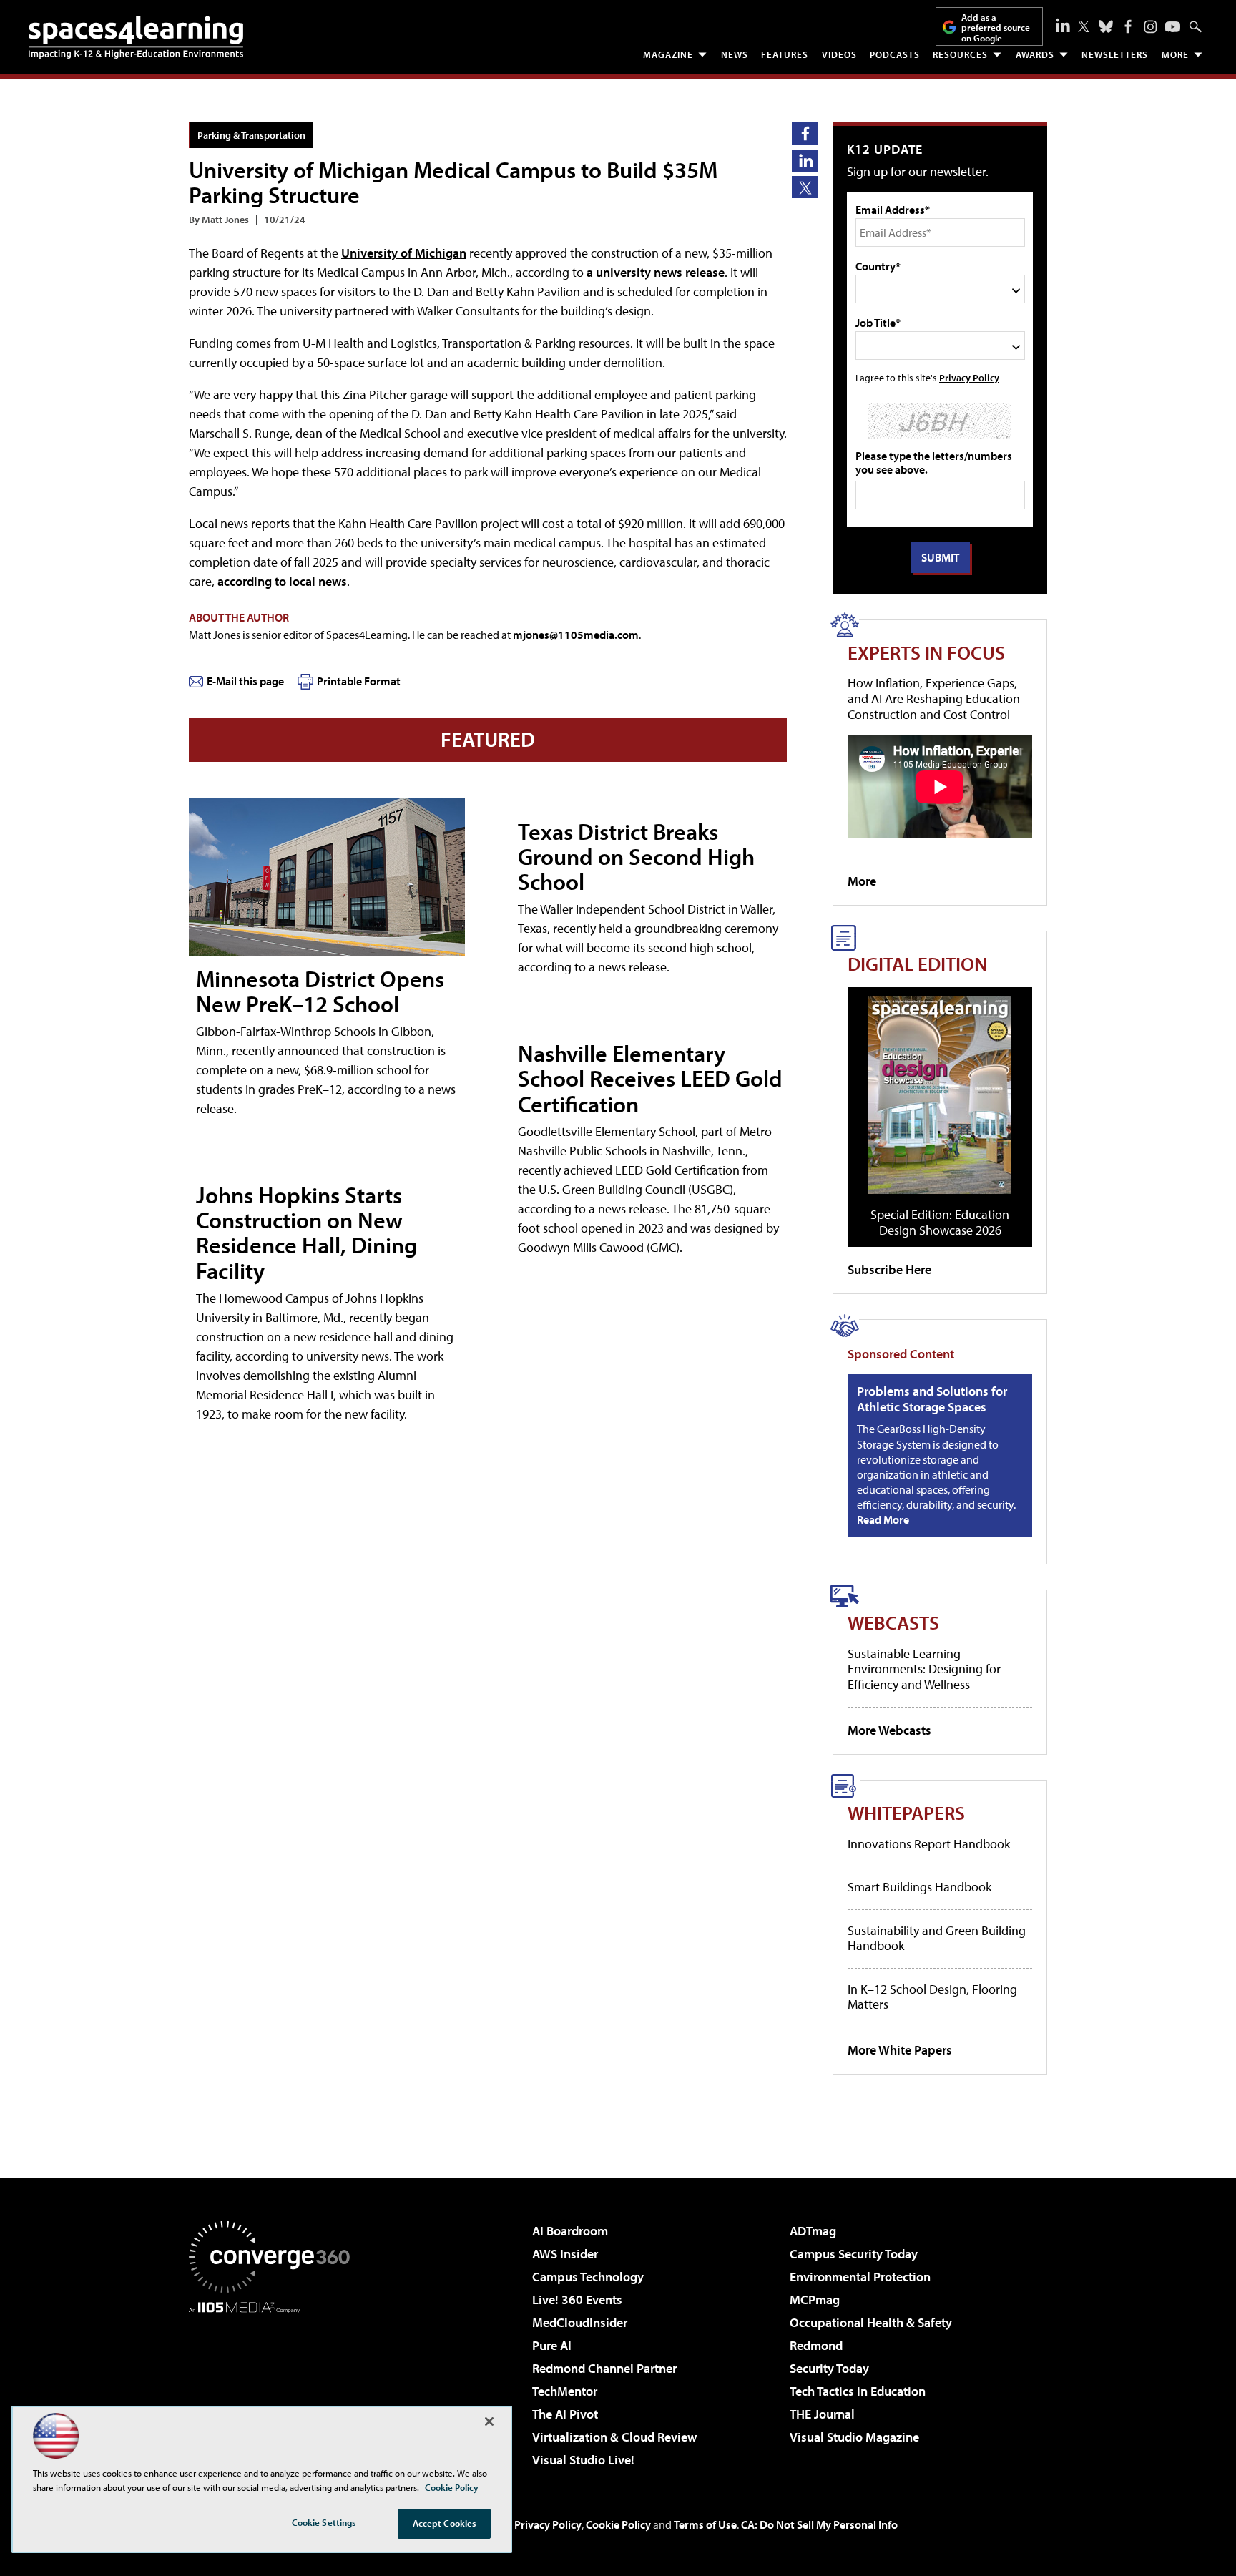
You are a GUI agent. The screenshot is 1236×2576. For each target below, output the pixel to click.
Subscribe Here (889, 1269)
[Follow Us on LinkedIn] (1063, 25)
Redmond (816, 2345)
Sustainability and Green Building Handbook (937, 1938)
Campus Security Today (854, 2254)
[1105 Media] (275, 2386)
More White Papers (900, 2050)
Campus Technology (588, 2277)
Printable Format (359, 681)
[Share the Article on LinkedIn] (805, 161)
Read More (883, 1519)
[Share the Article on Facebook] (805, 133)
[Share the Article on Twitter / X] (805, 187)
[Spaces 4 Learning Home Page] (136, 37)
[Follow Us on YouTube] (1173, 27)
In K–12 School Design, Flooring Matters (932, 1997)
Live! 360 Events (577, 2300)
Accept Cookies (445, 2523)
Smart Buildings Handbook (919, 1887)
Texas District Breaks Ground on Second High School (636, 856)
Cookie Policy (618, 2524)
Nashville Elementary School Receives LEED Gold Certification (650, 1078)
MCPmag (815, 2300)
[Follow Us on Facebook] (1128, 26)
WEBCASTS (893, 1622)
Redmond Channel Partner (604, 2368)
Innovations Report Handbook (929, 1844)
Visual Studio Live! (583, 2460)
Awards (1035, 54)
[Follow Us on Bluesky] (1106, 26)
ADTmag (813, 2231)
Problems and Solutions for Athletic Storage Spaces (932, 1399)
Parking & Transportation (251, 135)
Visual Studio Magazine (854, 2437)
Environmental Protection (860, 2277)
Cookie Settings (324, 2522)
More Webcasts (889, 1730)
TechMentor (565, 2391)
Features (785, 54)
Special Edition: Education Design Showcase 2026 (940, 1222)
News (735, 54)
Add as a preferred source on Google (996, 28)
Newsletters (1115, 54)
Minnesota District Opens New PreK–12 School (320, 991)
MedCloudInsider (580, 2322)
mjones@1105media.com (576, 635)
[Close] (489, 2421)
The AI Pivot (565, 2414)
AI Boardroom (570, 2231)
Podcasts (895, 54)
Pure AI (552, 2345)
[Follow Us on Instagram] (1151, 27)
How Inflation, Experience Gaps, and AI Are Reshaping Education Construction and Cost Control (934, 698)
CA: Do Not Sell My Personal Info (819, 2524)
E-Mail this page (245, 681)
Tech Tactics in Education (858, 2391)
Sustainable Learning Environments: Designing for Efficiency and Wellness (924, 1669)
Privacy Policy (969, 377)
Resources (960, 54)
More (1175, 54)
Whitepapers (906, 1812)
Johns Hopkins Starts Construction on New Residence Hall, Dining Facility (306, 1233)
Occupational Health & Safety (871, 2322)
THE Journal (822, 2414)
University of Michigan (404, 253)
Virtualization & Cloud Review (614, 2437)
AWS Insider (565, 2254)
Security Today (829, 2368)
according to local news (282, 581)
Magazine (668, 54)
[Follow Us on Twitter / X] (1084, 26)
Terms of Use (705, 2524)
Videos (839, 54)
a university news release (656, 272)
